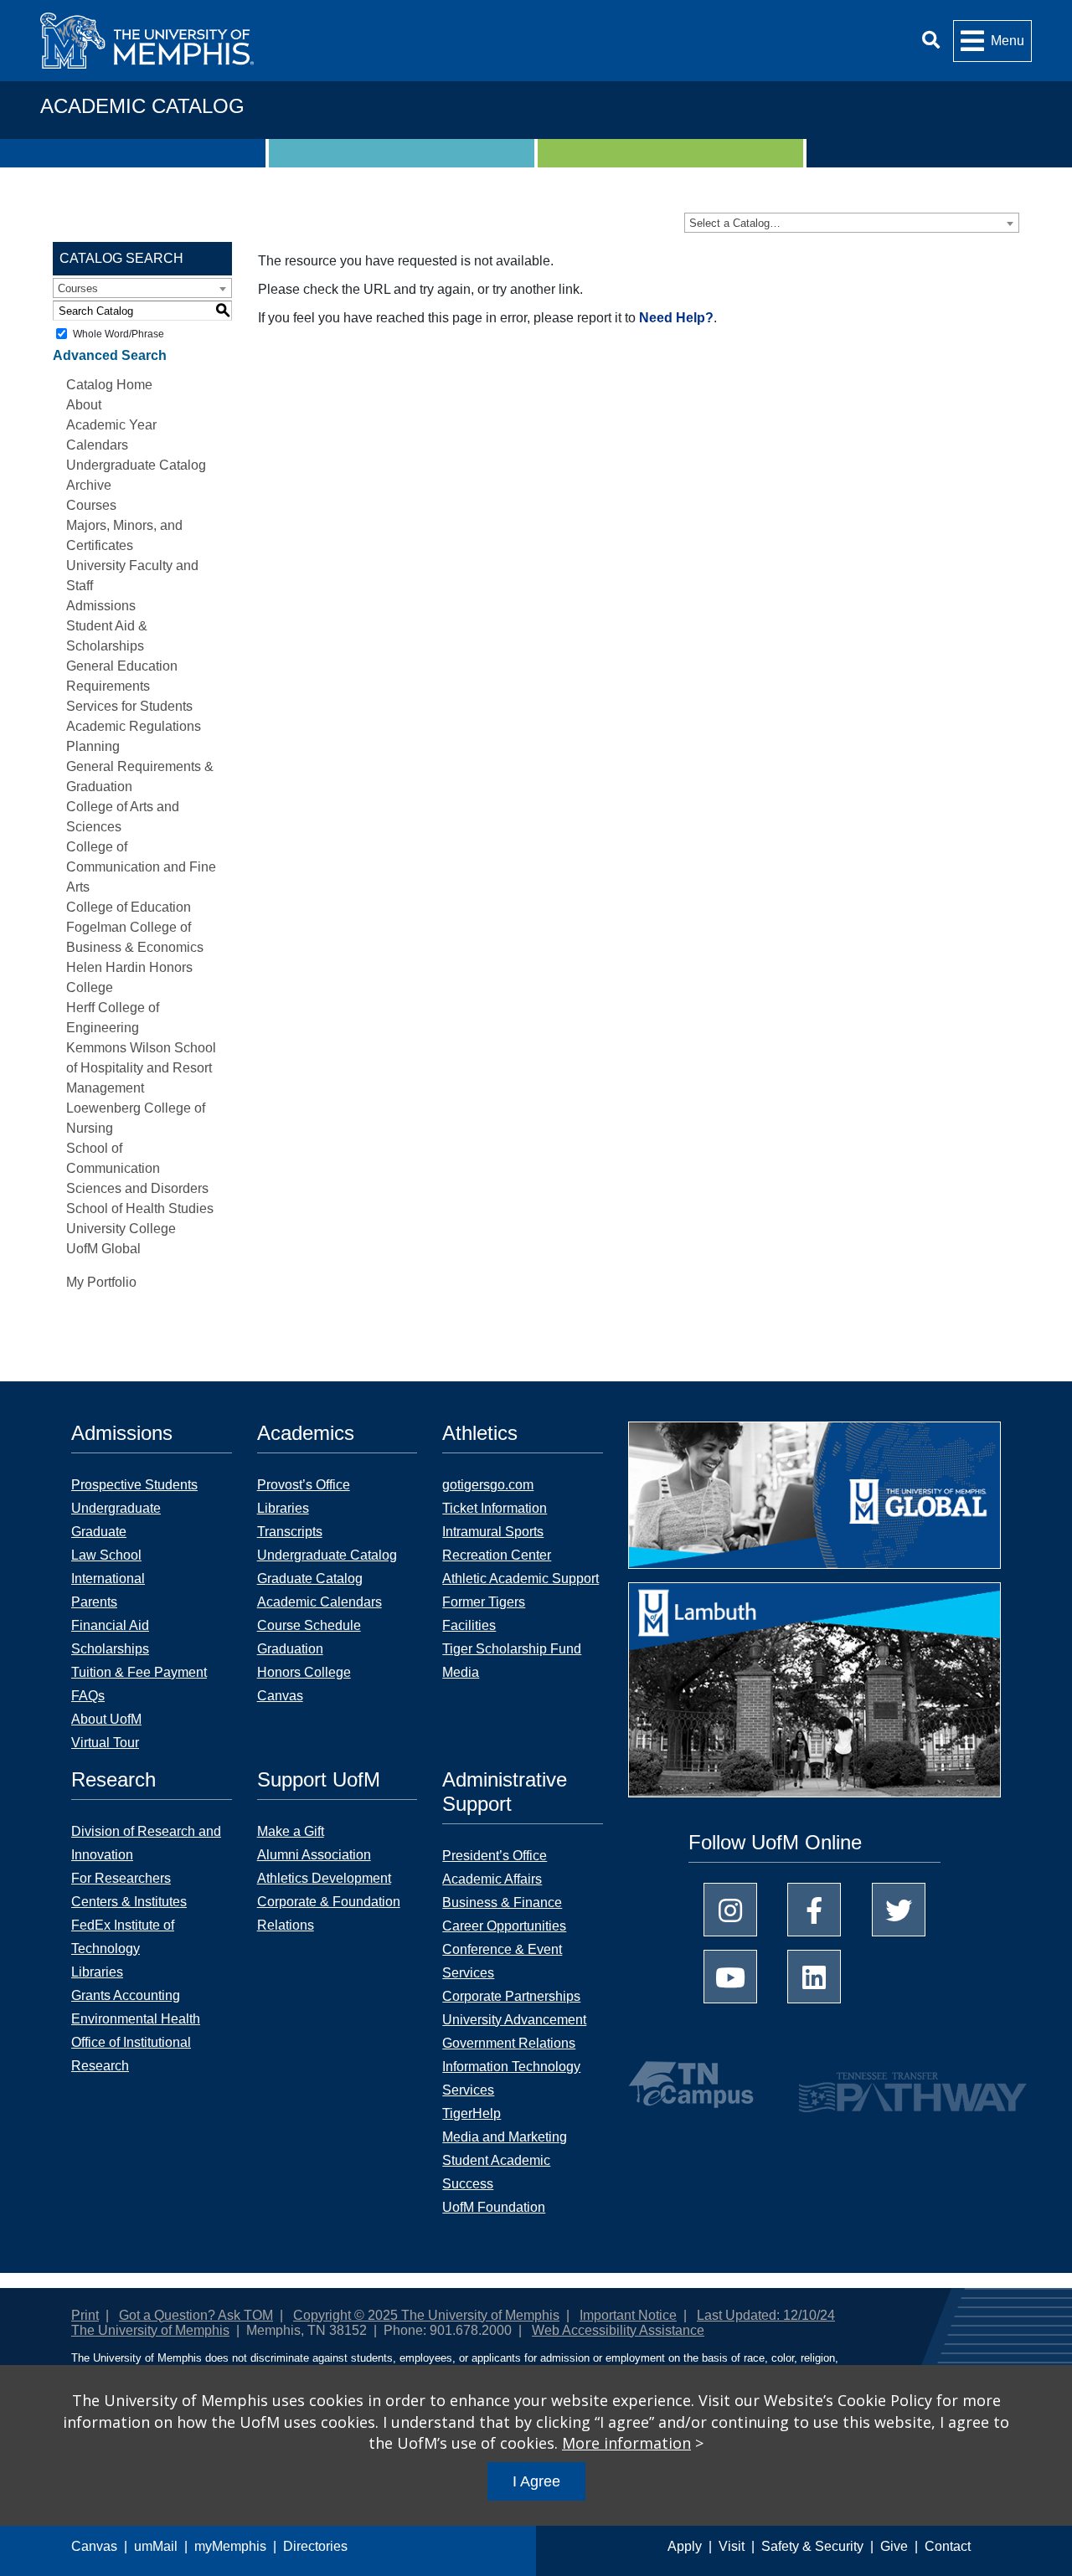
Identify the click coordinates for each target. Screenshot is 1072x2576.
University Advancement (514, 2020)
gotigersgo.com (488, 1485)
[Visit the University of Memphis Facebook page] (814, 1910)
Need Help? (676, 318)
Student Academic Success (496, 2172)
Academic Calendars (320, 1602)
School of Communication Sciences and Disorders (137, 1168)
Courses (91, 505)
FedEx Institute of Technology (123, 1937)
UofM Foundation (494, 2207)
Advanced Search (110, 355)
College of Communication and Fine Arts (141, 867)
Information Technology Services (511, 2078)
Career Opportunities (504, 1926)
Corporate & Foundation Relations (329, 1913)
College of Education (129, 907)
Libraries (283, 1508)
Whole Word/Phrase (119, 334)
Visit (732, 2546)
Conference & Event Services (502, 1961)
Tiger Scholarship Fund (512, 1649)
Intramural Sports (493, 1532)
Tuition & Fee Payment (139, 1672)
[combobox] (852, 223)
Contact (948, 2546)
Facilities (469, 1625)
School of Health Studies (140, 1208)
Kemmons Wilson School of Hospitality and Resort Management (141, 1068)
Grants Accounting (126, 1995)
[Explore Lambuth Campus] (814, 1696)
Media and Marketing (505, 2137)
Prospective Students (134, 1485)
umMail (156, 2546)
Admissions (101, 606)
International (108, 1579)
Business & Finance (502, 1902)
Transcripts (290, 1532)
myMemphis (230, 2546)
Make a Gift (291, 1831)
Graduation (290, 1649)
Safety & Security (812, 2546)
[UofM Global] (814, 1501)
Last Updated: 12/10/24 (766, 2315)
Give (894, 2546)
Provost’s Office (304, 1485)
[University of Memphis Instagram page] (730, 1910)
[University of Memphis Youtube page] (730, 1977)
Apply (685, 2546)
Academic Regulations (134, 726)
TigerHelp (472, 2113)
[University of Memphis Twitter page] (899, 1910)
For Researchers (121, 1878)
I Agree (536, 2481)
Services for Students (129, 706)
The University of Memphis (150, 2330)
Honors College (304, 1672)
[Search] (931, 41)
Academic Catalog (142, 106)
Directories (315, 2546)
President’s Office (495, 1856)
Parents (94, 1602)
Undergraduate (116, 1508)
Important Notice (628, 2315)
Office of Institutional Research (131, 2054)
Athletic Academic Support (521, 1579)
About (84, 405)
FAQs (88, 1696)
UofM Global (103, 1249)
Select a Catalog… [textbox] (735, 223)
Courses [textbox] (78, 288)
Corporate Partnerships (511, 1996)
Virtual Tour (105, 1743)
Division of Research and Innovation (146, 1843)
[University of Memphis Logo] (147, 41)
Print (85, 2315)
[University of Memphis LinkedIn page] (814, 1977)
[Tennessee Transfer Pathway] (880, 2085)
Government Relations (509, 2043)
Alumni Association (314, 1855)
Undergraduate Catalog (327, 1555)
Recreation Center (497, 1555)
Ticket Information (495, 1508)
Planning (93, 746)
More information (626, 2443)
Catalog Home (109, 385)
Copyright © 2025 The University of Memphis (426, 2315)
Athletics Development (324, 1878)
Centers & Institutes (129, 1902)
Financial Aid (110, 1625)
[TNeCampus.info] (693, 2085)
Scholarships (110, 1649)
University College (121, 1229)
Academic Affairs (492, 1879)
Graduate (99, 1532)
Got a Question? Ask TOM (196, 2315)
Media (461, 1672)
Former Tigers (484, 1602)
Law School (106, 1555)
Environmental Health (136, 2019)
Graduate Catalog (310, 1579)
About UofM (106, 1719)
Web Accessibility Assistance (618, 2330)
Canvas (94, 2546)
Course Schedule (309, 1625)
